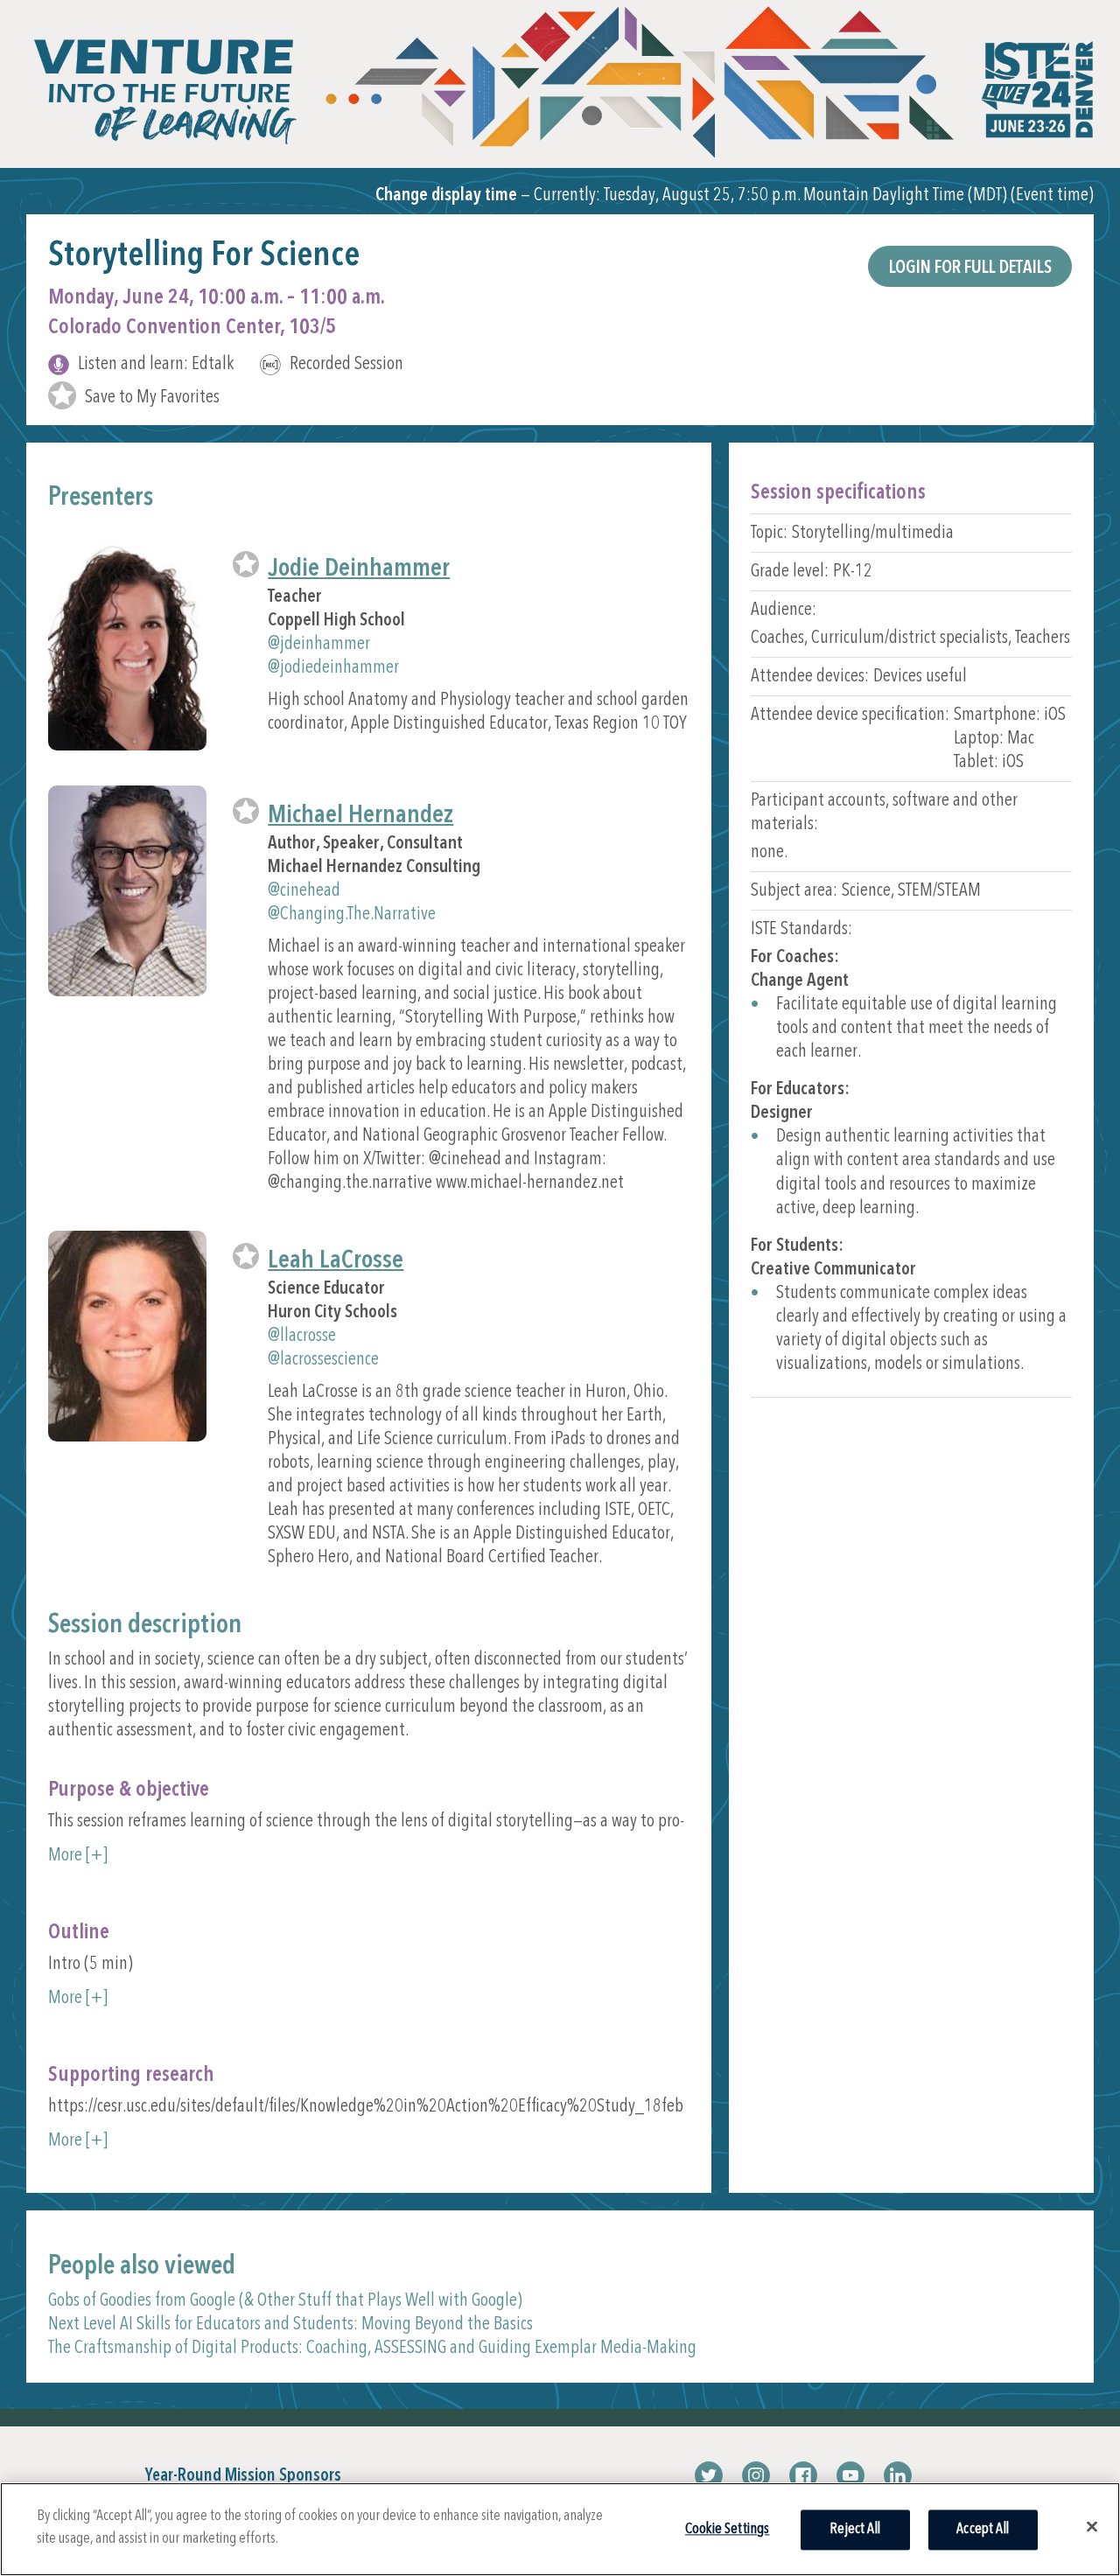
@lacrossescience (323, 1360)
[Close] (1092, 2526)
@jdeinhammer (319, 644)
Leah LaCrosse (336, 1261)
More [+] (78, 1856)
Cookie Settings (728, 2529)
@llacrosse (302, 1336)
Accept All (983, 2529)
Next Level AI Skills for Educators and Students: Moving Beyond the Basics (290, 2325)
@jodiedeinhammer (333, 668)
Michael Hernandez (360, 816)
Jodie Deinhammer (359, 569)
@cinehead (304, 891)
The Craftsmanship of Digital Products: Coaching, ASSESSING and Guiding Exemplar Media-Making (372, 2348)
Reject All (855, 2529)
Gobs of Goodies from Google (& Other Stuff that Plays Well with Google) (285, 2301)
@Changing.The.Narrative (352, 915)
